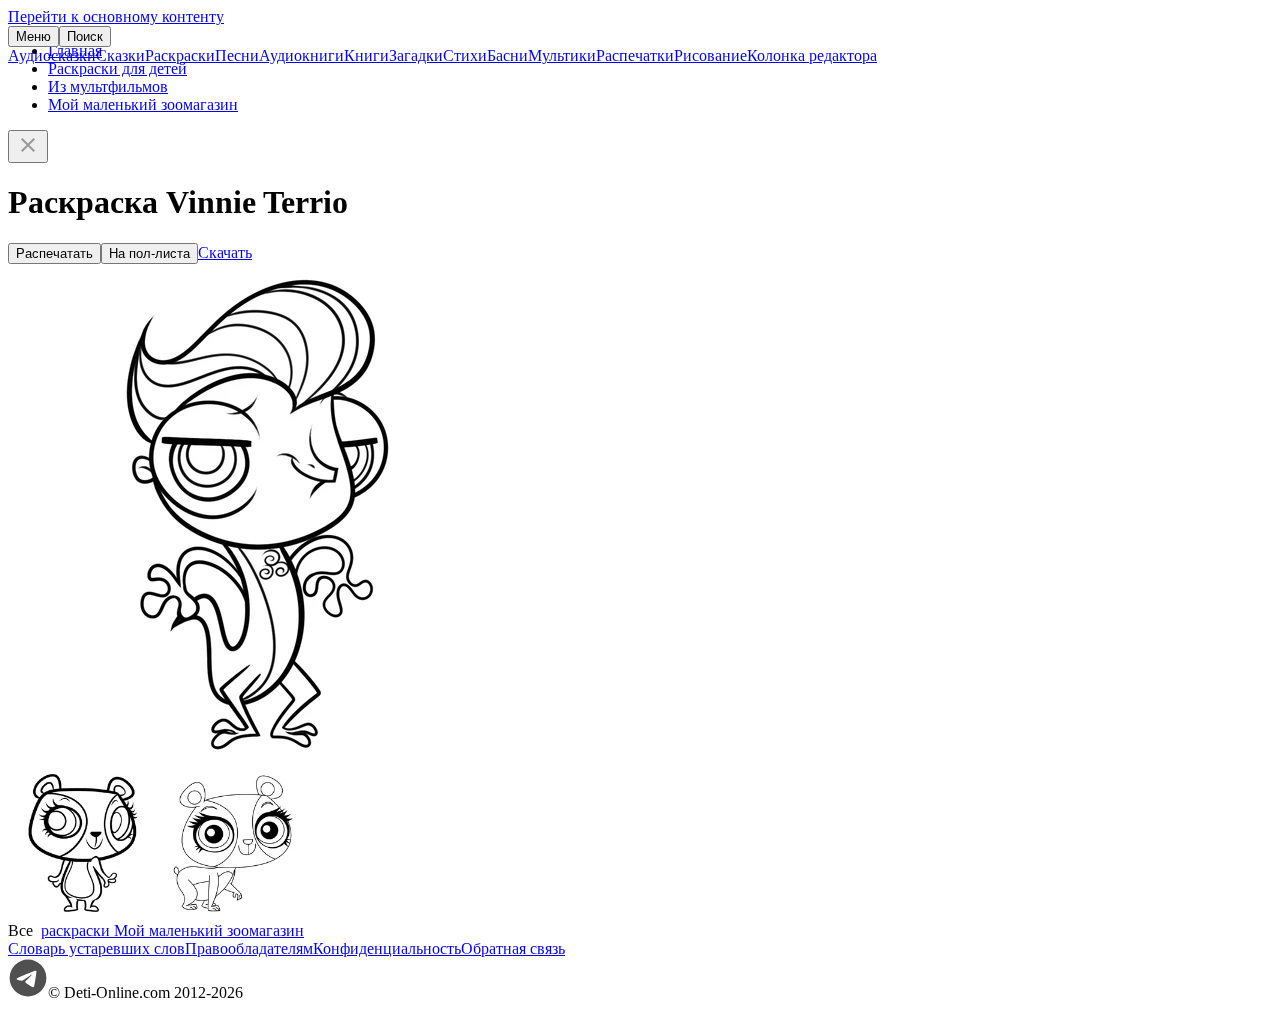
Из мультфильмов (108, 86)
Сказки (120, 55)
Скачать (225, 252)
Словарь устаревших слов (96, 948)
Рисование (710, 55)
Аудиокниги (301, 55)
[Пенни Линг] (233, 912)
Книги (366, 55)
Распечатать (54, 253)
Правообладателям (249, 948)
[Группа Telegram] (28, 992)
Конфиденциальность (387, 948)
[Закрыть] (28, 146)
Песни (237, 55)
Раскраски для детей (117, 68)
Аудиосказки (52, 55)
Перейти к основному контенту (116, 16)
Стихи (465, 55)
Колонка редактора (812, 55)
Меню (33, 36)
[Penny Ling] (83, 912)
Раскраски (180, 55)
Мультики (562, 55)
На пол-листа (149, 253)
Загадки (416, 55)
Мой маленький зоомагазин (143, 104)
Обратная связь (513, 948)
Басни (507, 55)
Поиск (85, 36)
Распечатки (635, 55)
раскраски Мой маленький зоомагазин (172, 930)
